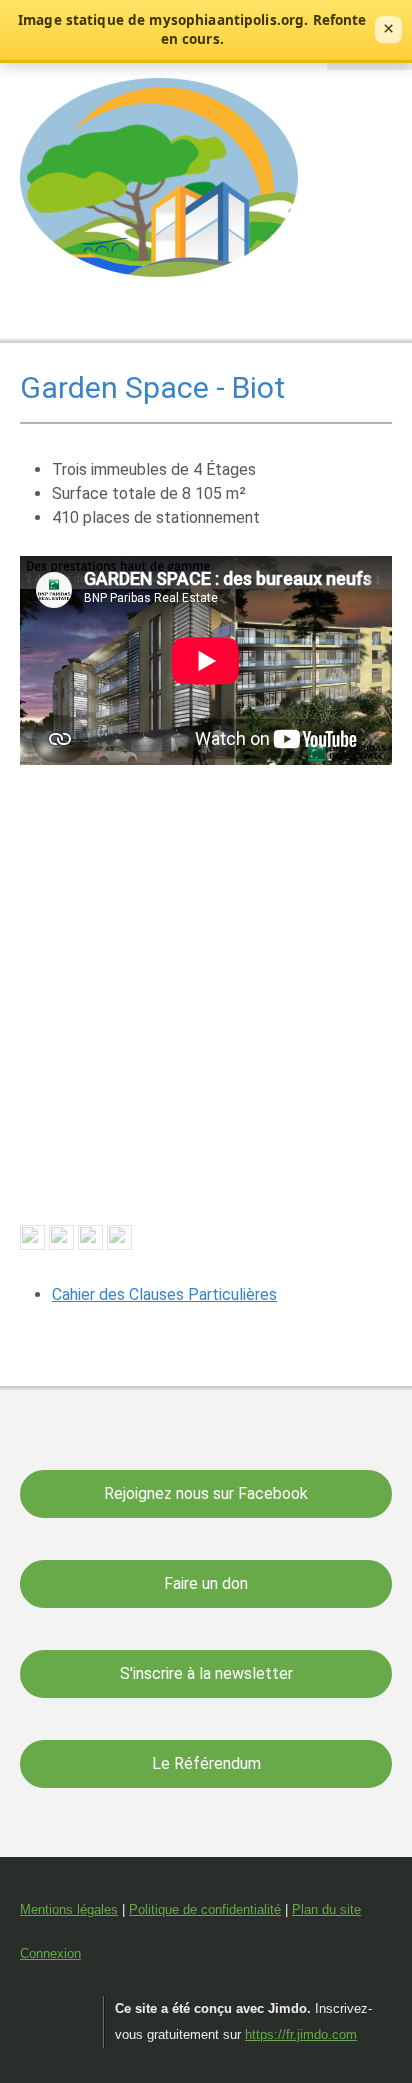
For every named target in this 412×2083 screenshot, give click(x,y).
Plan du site (326, 1909)
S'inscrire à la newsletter (206, 1673)
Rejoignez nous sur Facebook (206, 1493)
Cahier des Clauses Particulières (164, 1294)
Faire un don (206, 1583)
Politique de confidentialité (205, 1909)
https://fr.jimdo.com (301, 2034)
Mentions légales (69, 1909)
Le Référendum (206, 1763)
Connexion (50, 1953)
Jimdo (57, 2009)
